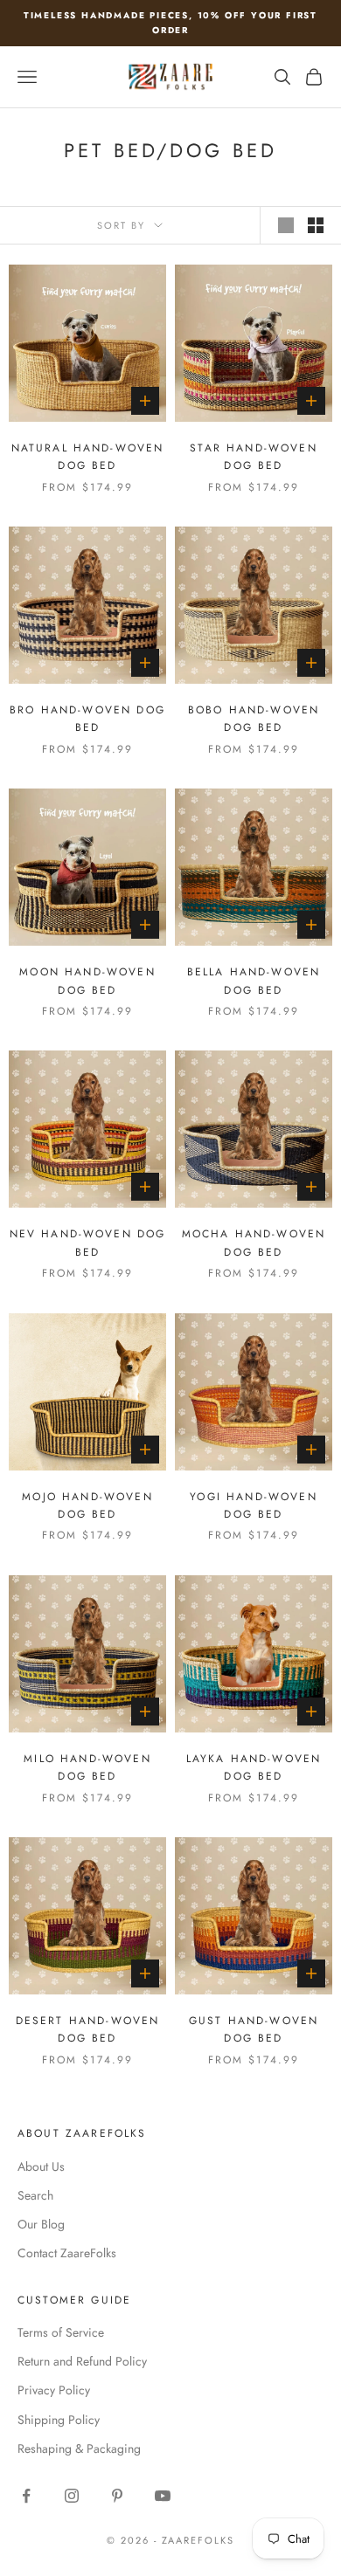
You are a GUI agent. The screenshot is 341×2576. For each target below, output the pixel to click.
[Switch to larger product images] (286, 225)
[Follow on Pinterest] (117, 2496)
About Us (41, 2166)
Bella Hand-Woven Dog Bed (254, 981)
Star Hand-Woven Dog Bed (253, 457)
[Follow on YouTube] (163, 2496)
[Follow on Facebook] (26, 2496)
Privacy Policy (54, 2390)
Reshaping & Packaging (79, 2449)
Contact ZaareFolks (67, 2253)
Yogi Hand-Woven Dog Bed (253, 1505)
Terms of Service (61, 2332)
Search (35, 2195)
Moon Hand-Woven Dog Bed (87, 981)
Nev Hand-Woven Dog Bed (88, 1243)
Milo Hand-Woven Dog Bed (87, 1767)
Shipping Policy (59, 2420)
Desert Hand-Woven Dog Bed (88, 2029)
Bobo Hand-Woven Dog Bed (254, 719)
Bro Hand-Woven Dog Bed (87, 719)
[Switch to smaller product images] (316, 225)
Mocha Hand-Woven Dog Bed (254, 1243)
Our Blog (41, 2224)
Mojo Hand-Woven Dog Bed (87, 1505)
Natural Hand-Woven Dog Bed (88, 457)
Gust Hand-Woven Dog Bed (254, 2029)
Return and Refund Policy (82, 2361)
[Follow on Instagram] (72, 2496)
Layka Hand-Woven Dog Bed (254, 1767)
